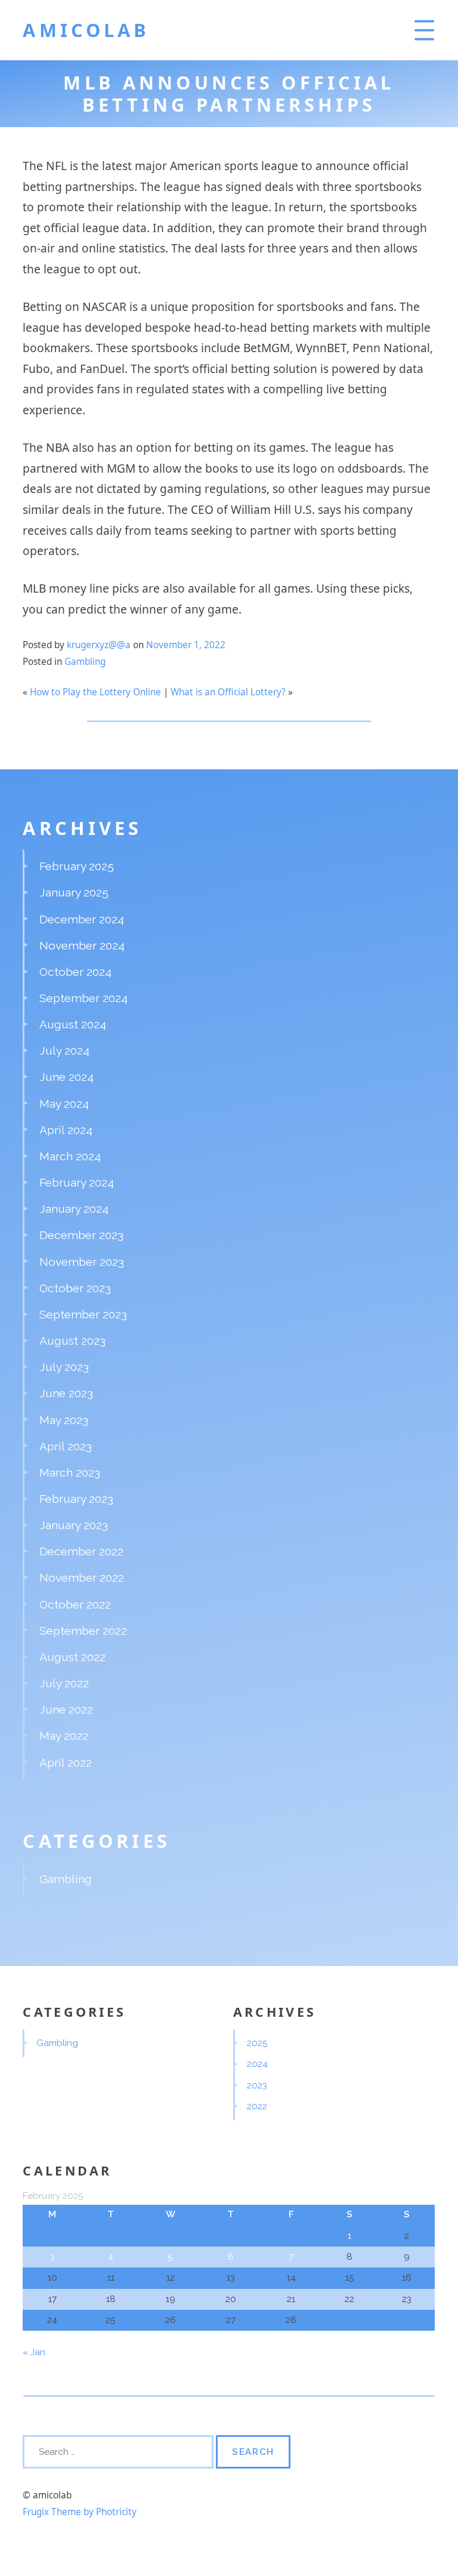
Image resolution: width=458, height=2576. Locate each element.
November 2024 (82, 945)
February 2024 (77, 1182)
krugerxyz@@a (99, 645)
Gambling (85, 662)
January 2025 (74, 892)
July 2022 (64, 1683)
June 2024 (66, 1077)
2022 (257, 2106)
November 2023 (82, 1262)
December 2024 (82, 919)
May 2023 (64, 1420)
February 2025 (77, 866)
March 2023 (70, 1472)
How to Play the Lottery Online (95, 692)
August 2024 (73, 1024)
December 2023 (81, 1235)
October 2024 (75, 972)
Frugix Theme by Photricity (80, 2512)
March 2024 (70, 1156)
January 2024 (74, 1209)
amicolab (86, 30)
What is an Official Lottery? (228, 692)
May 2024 (64, 1104)
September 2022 (83, 1631)
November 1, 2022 (186, 645)
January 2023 (74, 1525)
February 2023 (76, 1499)
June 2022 (66, 1709)
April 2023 (66, 1446)
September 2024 (83, 998)
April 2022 (66, 1762)
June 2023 (66, 1393)
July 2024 (64, 1050)
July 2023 (64, 1367)
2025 (257, 2043)
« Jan (34, 2352)
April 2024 (66, 1130)
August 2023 (72, 1341)
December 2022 (81, 1551)
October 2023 (75, 1288)
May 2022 (64, 1736)
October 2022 (75, 1604)
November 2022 (82, 1577)
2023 (257, 2085)
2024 (257, 2064)
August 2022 (72, 1657)
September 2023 (83, 1314)
